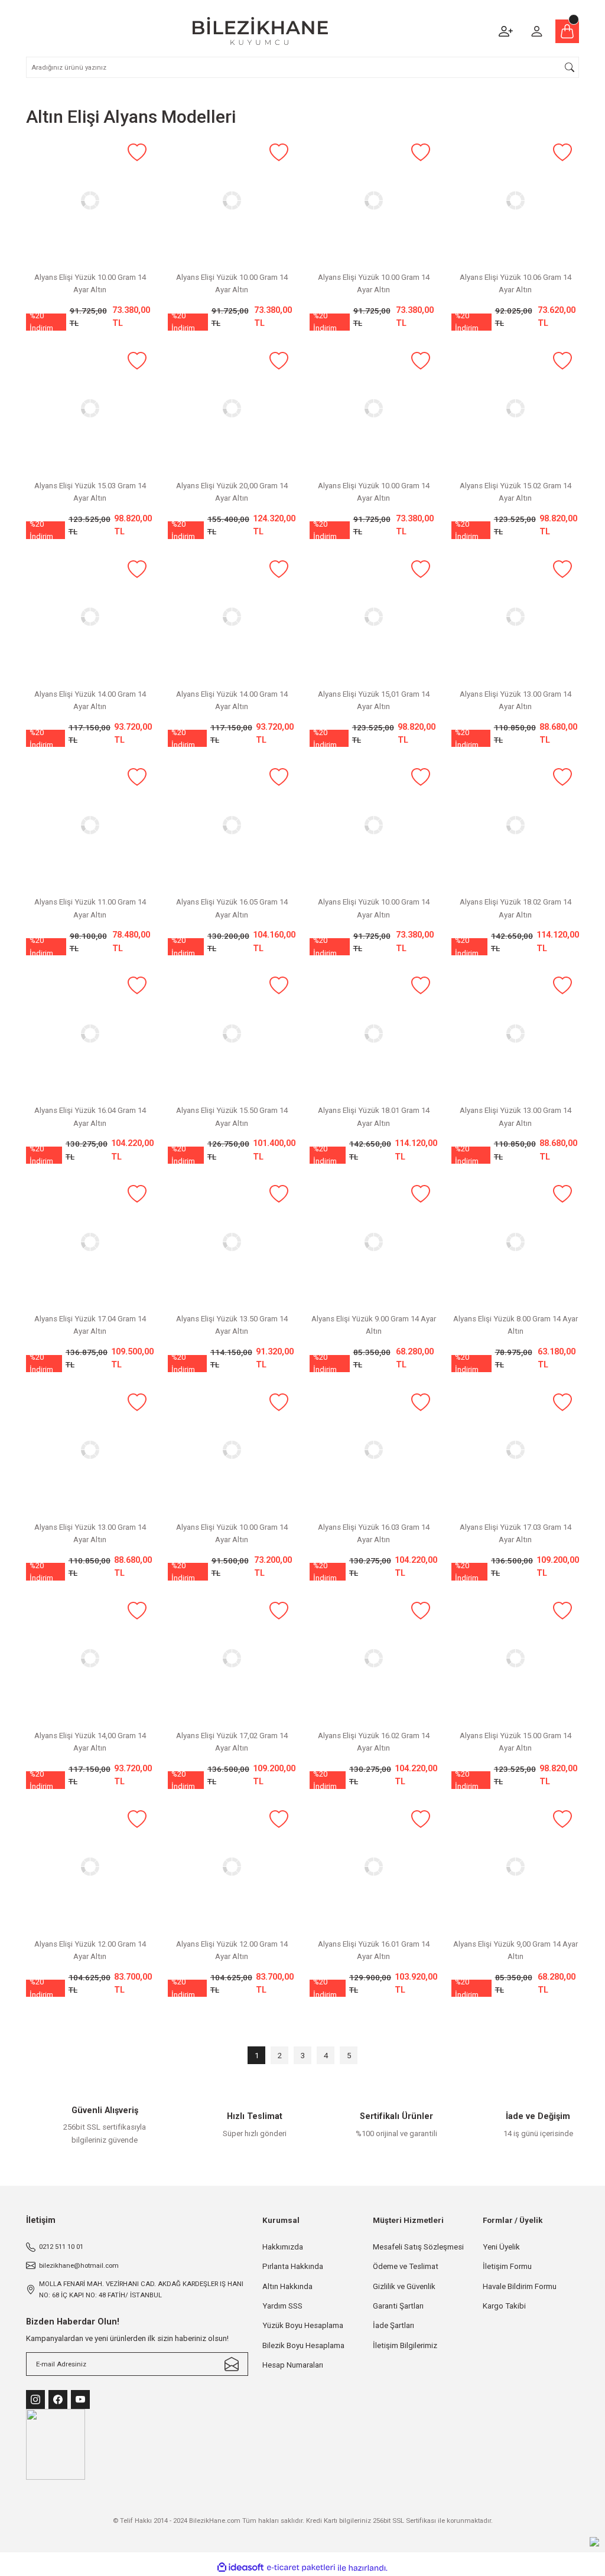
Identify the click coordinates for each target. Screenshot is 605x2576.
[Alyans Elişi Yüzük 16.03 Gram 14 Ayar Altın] (373, 1450)
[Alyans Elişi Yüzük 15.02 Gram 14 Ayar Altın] (515, 409)
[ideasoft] (240, 2568)
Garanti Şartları (398, 2306)
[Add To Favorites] (137, 153)
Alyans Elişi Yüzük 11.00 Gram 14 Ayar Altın (90, 908)
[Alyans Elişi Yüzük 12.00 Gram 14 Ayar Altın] (90, 1867)
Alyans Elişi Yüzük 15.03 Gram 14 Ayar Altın (90, 492)
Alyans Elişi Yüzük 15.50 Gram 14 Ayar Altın (232, 1116)
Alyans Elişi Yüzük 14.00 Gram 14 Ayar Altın (90, 700)
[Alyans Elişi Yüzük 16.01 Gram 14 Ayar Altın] (373, 1867)
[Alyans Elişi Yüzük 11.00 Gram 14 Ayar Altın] (90, 825)
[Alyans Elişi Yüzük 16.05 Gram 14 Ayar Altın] (232, 825)
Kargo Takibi (504, 2306)
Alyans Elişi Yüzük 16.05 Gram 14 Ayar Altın (232, 908)
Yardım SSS (282, 2306)
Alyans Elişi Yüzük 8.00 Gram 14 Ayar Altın (515, 1325)
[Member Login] (536, 31)
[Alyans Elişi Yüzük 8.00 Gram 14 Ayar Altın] (515, 1242)
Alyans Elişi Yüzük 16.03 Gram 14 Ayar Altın (374, 1533)
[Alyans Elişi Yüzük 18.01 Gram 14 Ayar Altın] (373, 1033)
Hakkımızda (283, 2247)
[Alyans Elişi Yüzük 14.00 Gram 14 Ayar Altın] (90, 617)
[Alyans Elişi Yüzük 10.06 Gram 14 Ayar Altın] (515, 200)
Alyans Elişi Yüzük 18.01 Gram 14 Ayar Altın (374, 1116)
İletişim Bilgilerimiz (405, 2345)
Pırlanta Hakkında (293, 2266)
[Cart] (567, 31)
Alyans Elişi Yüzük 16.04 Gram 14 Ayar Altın (90, 1116)
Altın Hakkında (287, 2286)
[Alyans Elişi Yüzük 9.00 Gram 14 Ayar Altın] (373, 1242)
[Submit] (232, 2364)
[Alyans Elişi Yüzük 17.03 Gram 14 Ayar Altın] (515, 1450)
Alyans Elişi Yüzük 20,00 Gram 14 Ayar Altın (232, 492)
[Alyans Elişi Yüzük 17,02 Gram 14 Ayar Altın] (232, 1658)
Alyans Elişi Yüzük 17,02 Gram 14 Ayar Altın (232, 1742)
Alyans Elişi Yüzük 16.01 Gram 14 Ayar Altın (374, 1950)
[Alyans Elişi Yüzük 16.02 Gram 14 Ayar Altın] (373, 1658)
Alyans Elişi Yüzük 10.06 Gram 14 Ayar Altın (515, 283)
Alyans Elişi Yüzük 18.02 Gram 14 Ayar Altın (515, 908)
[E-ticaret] (301, 2568)
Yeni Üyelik (501, 2247)
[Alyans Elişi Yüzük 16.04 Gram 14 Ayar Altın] (90, 1033)
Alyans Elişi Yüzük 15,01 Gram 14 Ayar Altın (374, 700)
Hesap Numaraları (293, 2365)
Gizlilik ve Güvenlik (404, 2286)
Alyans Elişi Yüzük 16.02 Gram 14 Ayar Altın (374, 1742)
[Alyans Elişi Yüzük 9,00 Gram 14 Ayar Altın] (515, 1867)
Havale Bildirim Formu (520, 2286)
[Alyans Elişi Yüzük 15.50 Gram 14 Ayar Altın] (232, 1033)
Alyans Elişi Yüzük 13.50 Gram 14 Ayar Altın (232, 1325)
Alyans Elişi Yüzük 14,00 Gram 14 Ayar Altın (90, 1742)
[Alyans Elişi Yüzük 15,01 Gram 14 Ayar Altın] (373, 617)
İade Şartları (393, 2325)
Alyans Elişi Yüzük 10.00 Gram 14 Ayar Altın (90, 283)
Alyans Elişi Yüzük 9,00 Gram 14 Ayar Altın (515, 1950)
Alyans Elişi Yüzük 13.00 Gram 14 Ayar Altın (515, 700)
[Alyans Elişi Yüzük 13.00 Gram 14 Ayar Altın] (515, 617)
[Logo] (260, 31)
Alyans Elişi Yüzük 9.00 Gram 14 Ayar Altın (374, 1325)
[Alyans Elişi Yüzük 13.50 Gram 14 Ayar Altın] (232, 1242)
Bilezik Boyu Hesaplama (303, 2345)
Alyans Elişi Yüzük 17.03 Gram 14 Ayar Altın (515, 1533)
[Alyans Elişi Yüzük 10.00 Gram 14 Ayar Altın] (90, 200)
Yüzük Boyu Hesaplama (303, 2325)
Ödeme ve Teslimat (406, 2266)
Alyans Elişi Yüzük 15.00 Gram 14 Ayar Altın (515, 1742)
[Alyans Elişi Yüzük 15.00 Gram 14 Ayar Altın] (515, 1658)
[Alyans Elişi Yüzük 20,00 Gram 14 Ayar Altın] (232, 409)
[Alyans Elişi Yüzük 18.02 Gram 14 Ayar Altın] (515, 825)
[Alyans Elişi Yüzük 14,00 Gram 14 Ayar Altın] (90, 1658)
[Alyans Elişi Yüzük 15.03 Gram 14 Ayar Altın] (90, 409)
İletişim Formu (507, 2266)
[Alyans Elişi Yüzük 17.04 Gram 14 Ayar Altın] (90, 1242)
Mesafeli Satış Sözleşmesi (418, 2247)
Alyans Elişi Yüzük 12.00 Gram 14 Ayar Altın (90, 1950)
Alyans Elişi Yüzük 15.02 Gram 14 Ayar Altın (515, 492)
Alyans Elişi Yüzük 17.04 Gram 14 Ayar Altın (90, 1325)
